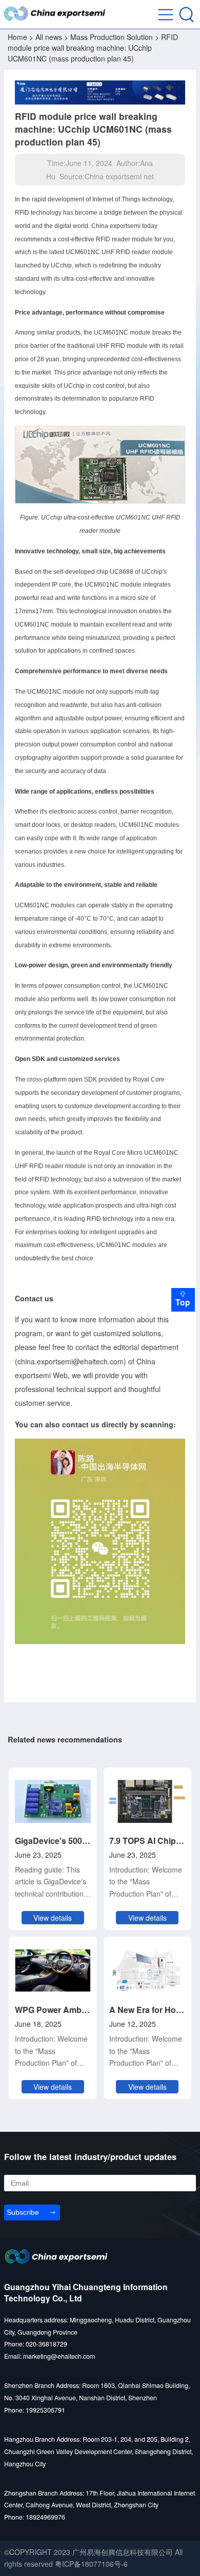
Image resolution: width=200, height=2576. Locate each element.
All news (49, 37)
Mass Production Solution (112, 37)
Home (17, 37)
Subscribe (23, 2212)
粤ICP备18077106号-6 (91, 2564)
